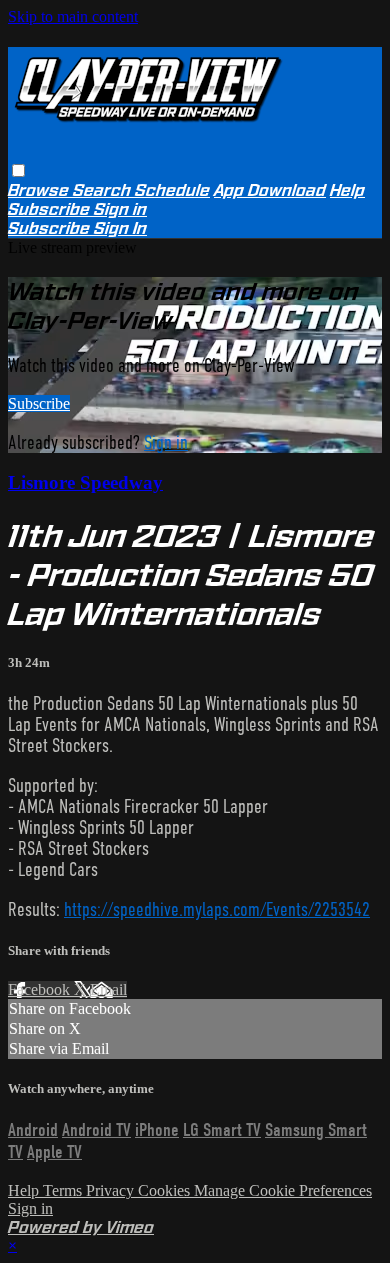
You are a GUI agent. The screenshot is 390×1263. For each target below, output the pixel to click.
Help (347, 190)
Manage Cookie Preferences (283, 1190)
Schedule (172, 190)
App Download (270, 190)
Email (108, 989)
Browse (40, 190)
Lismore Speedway (85, 482)
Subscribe (39, 403)
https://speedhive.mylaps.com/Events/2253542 (217, 909)
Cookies (166, 1190)
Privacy (112, 1190)
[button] (18, 170)
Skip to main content (73, 16)
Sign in (120, 209)
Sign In (120, 228)
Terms (64, 1190)
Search (104, 190)
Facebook (41, 989)
